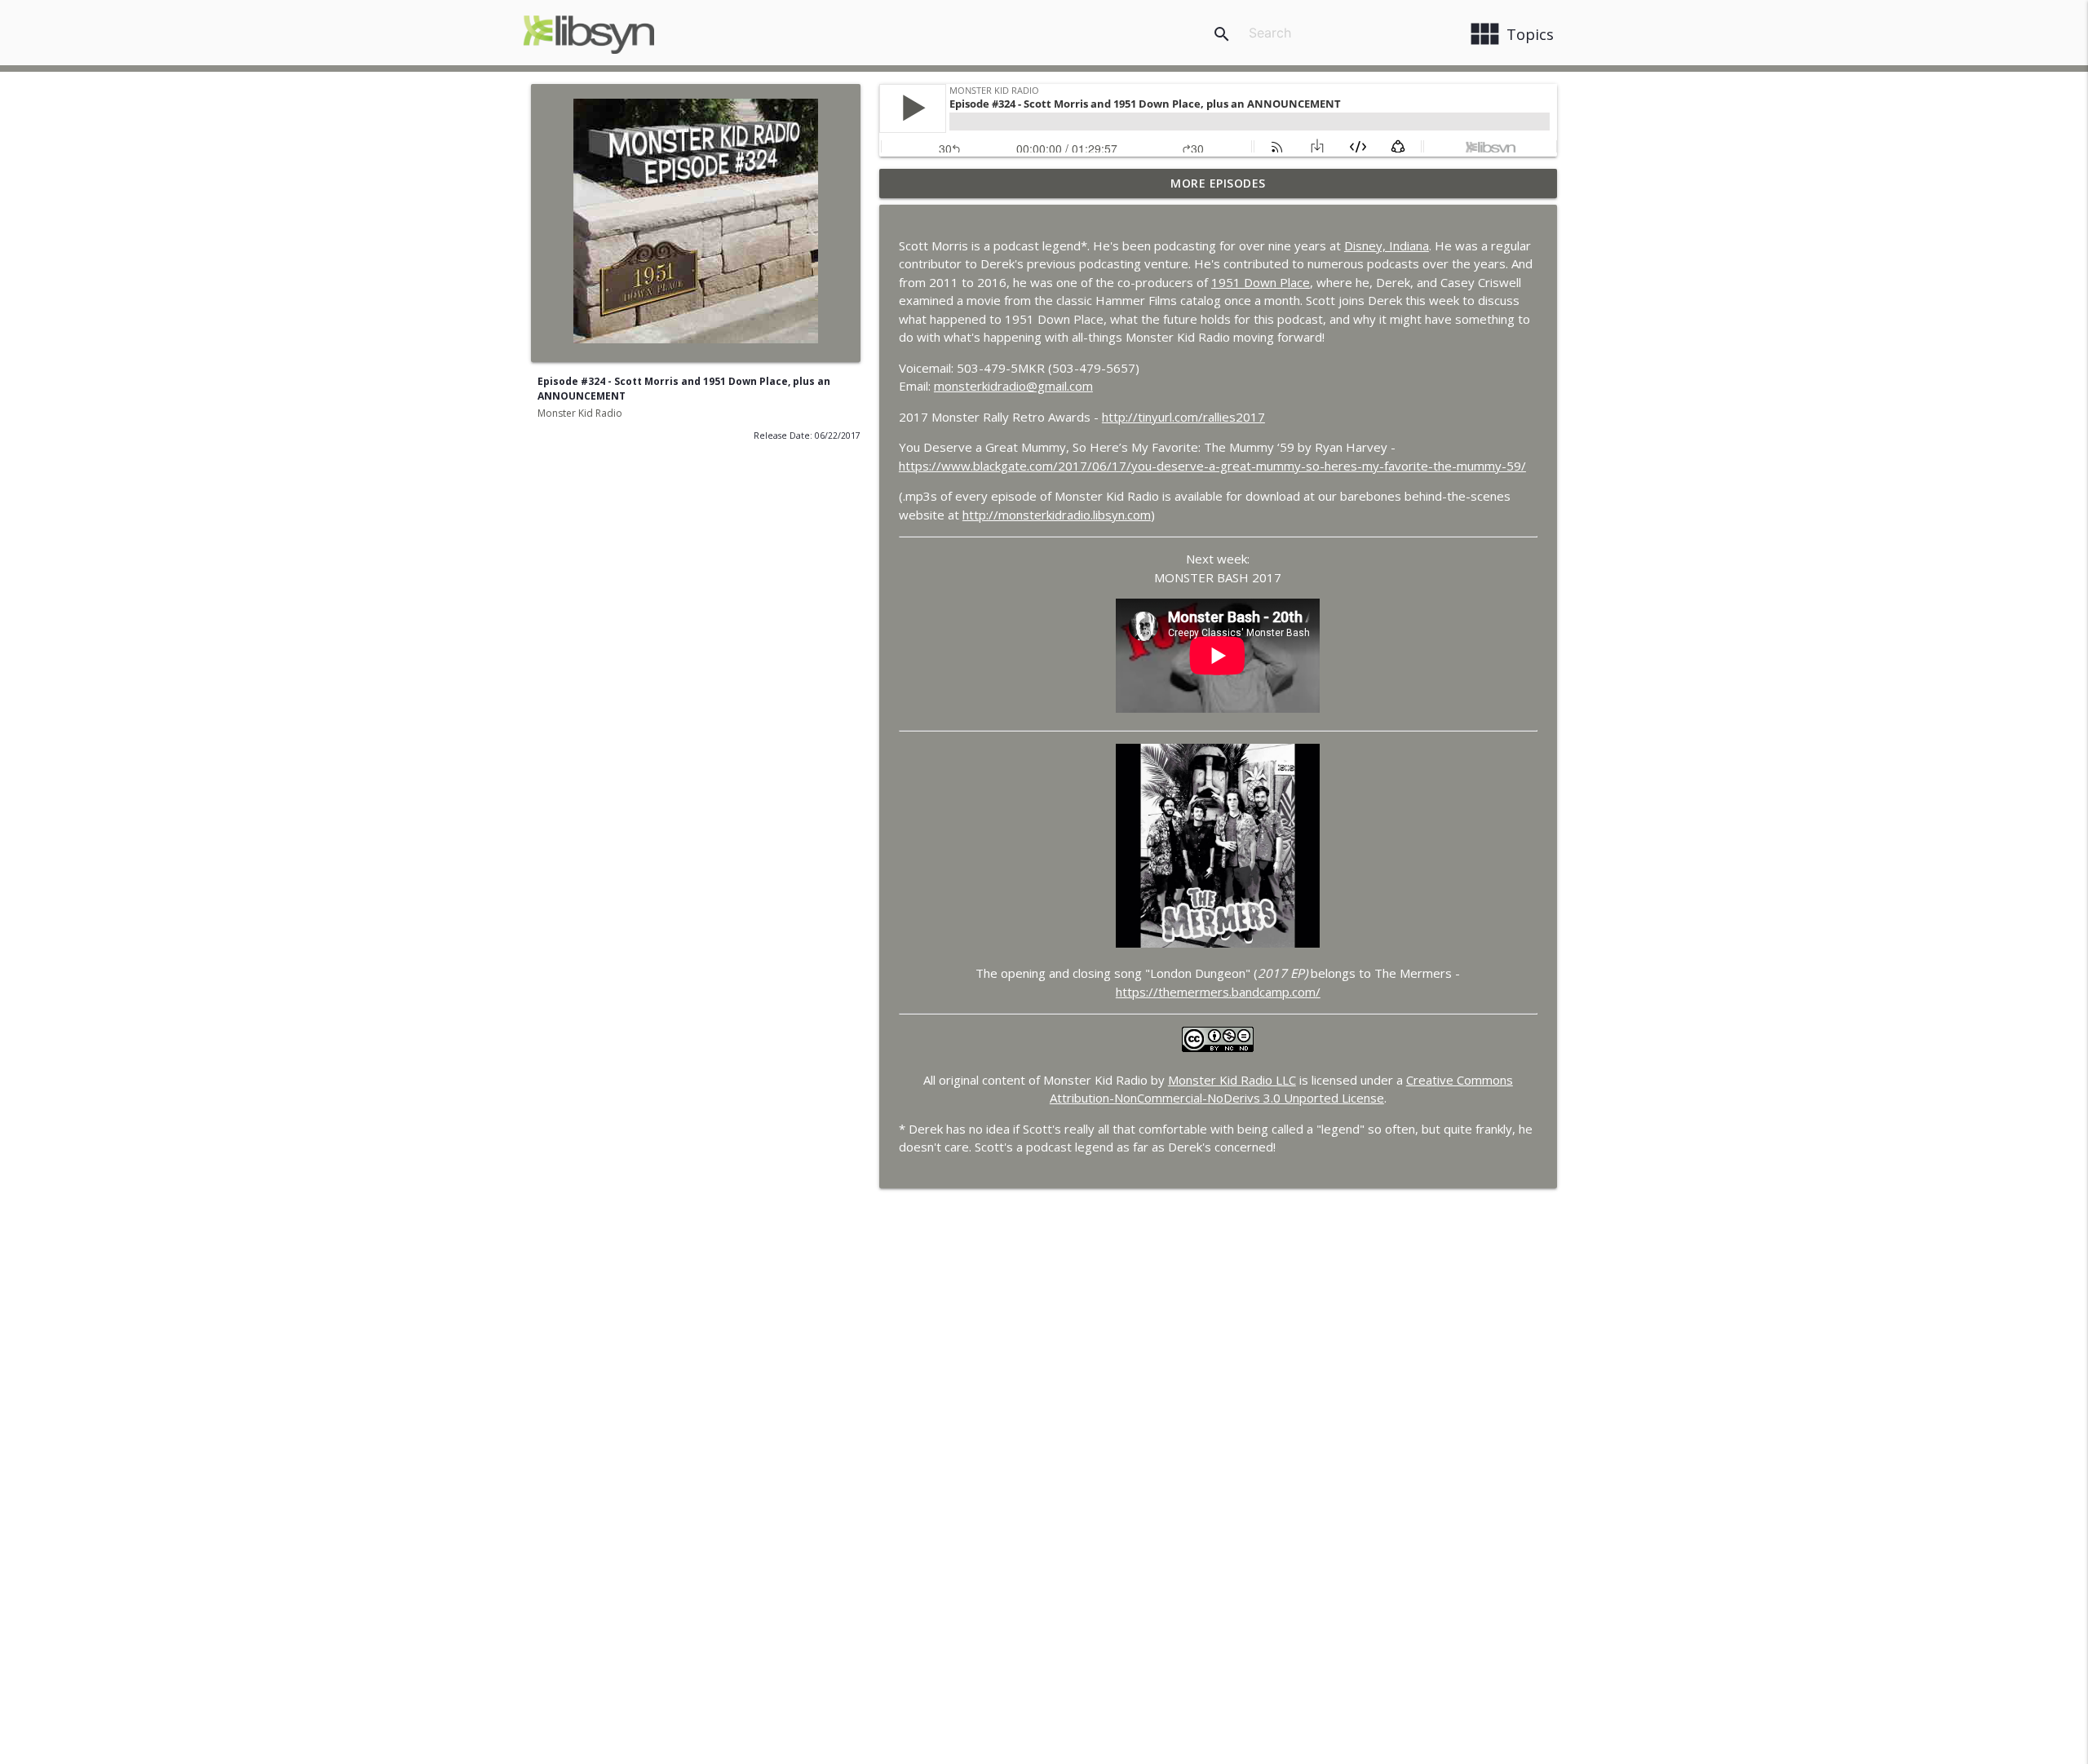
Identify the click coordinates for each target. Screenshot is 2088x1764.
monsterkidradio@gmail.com (1013, 386)
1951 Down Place (1261, 282)
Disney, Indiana (1387, 245)
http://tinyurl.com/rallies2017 (1183, 417)
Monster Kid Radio (580, 413)
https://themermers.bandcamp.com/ (1218, 992)
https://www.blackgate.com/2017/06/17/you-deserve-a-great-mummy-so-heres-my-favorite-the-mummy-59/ (1212, 466)
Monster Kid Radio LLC (1232, 1080)
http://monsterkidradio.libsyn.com (1057, 515)
